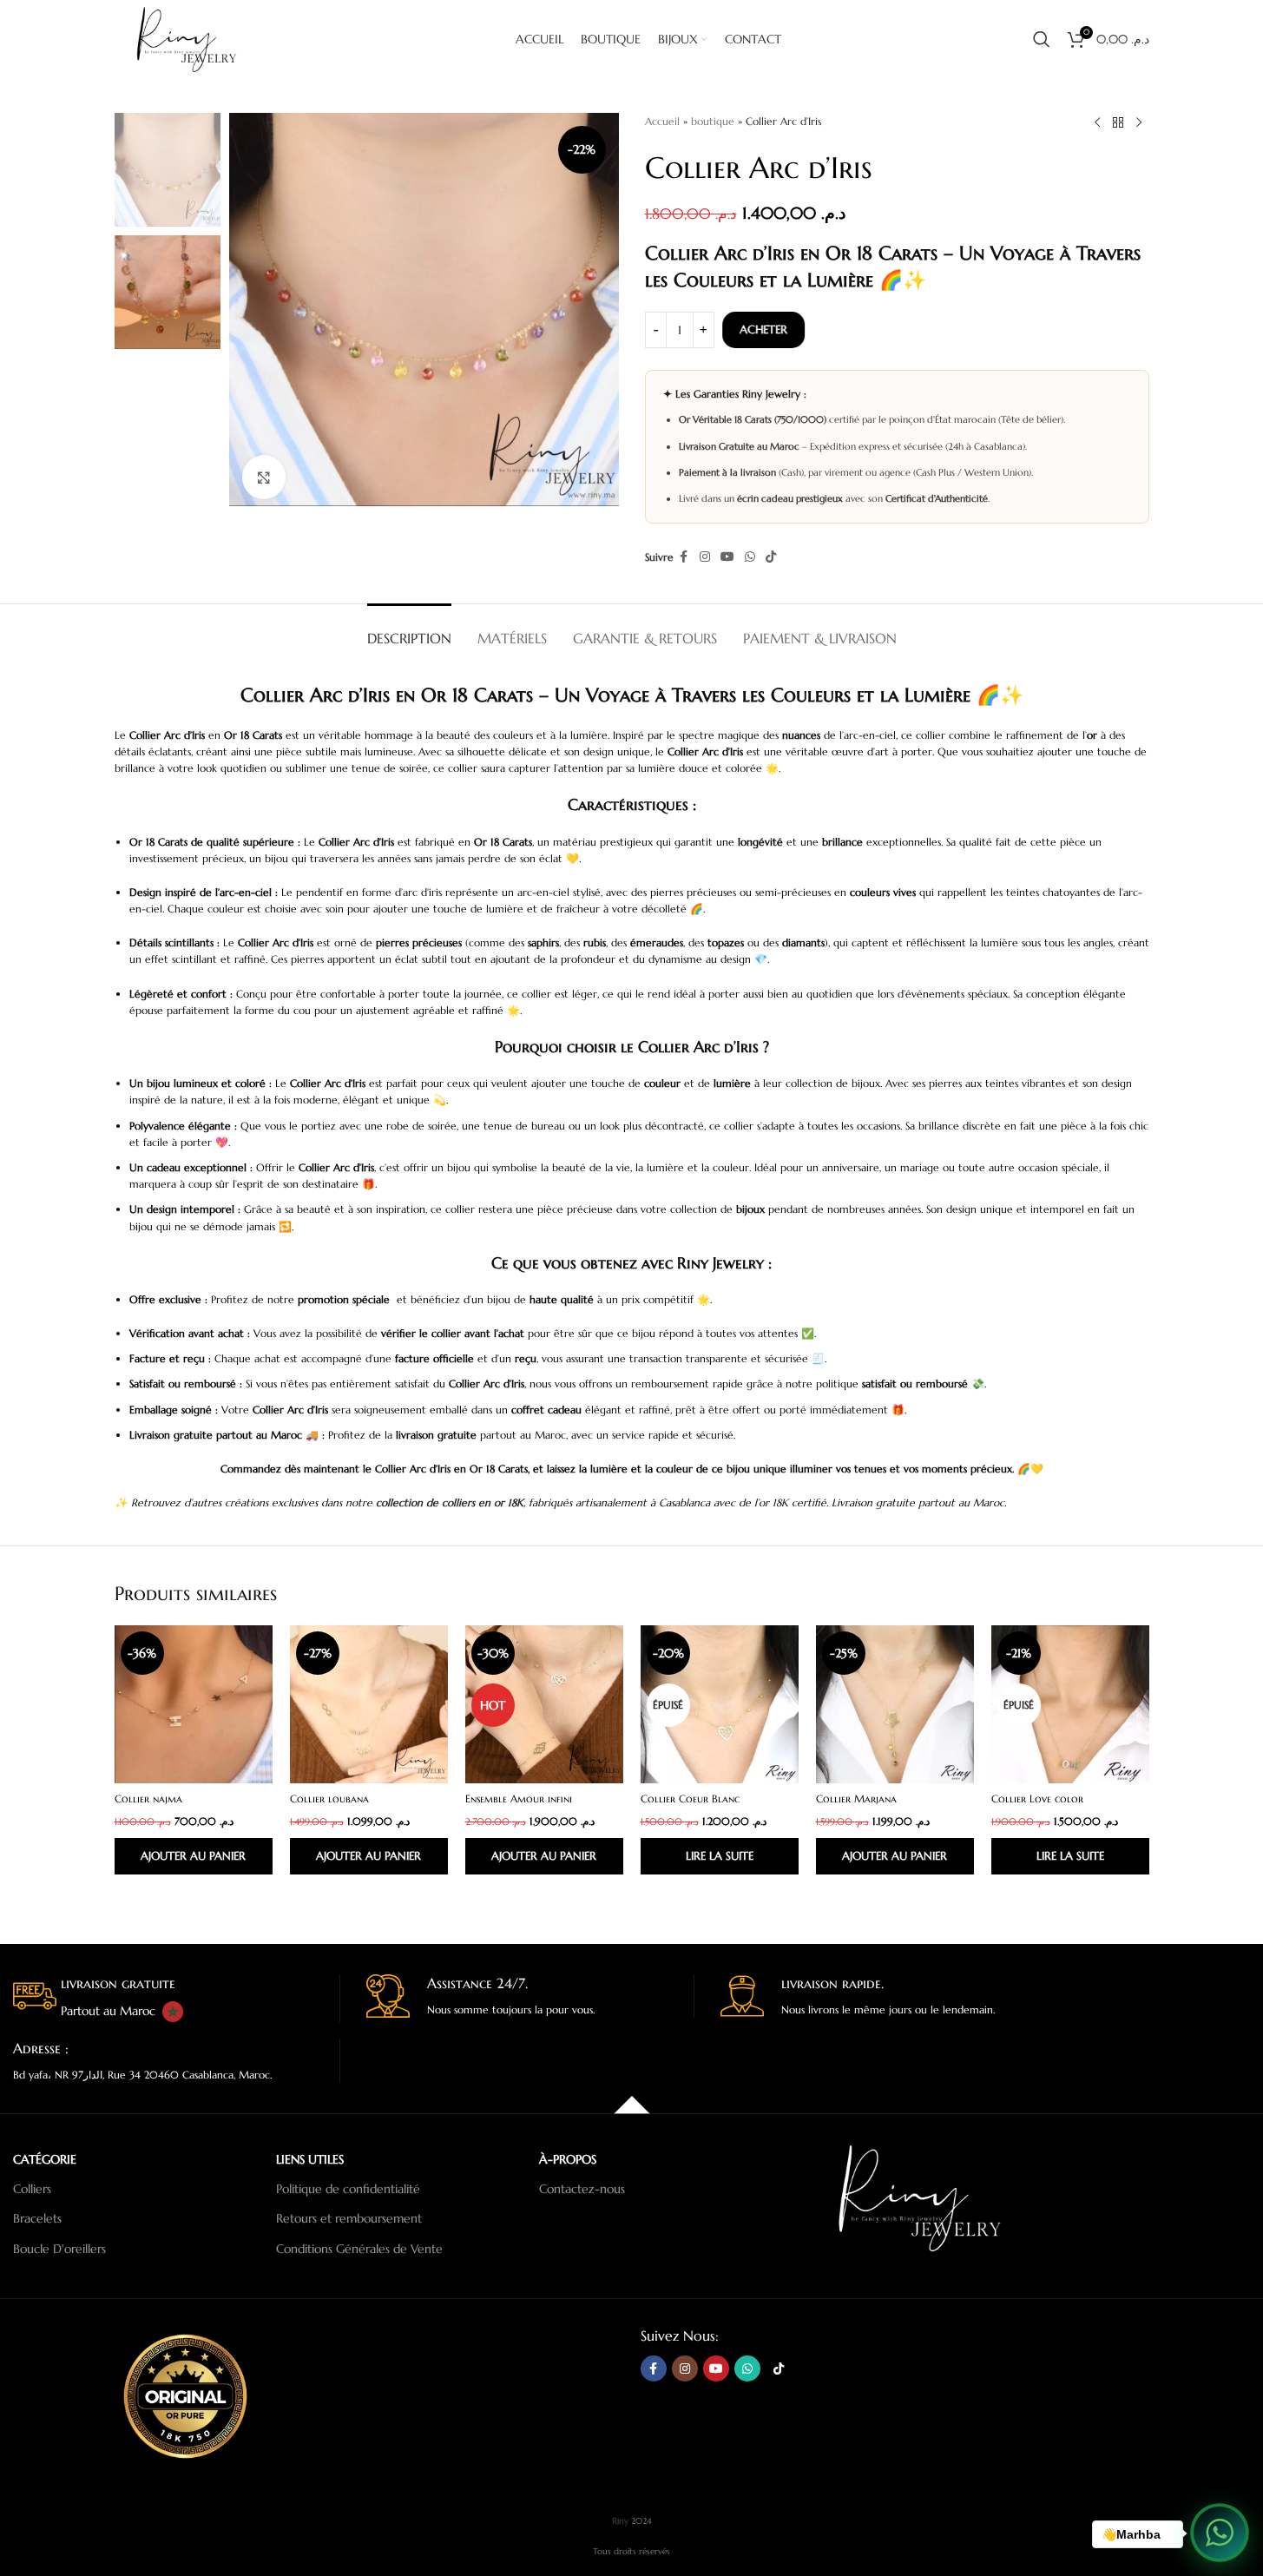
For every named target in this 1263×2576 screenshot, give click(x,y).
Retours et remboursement (349, 2218)
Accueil (662, 121)
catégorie (45, 2159)
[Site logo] (190, 38)
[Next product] (1139, 123)
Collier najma (148, 1799)
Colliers (32, 2189)
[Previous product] (1097, 123)
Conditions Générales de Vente (359, 2249)
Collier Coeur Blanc (690, 1799)
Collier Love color (1037, 1799)
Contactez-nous (582, 2189)
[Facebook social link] (684, 557)
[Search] (1042, 39)
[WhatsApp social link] (750, 557)
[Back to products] (1118, 123)
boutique (713, 121)
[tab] (409, 630)
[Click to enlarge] (264, 477)
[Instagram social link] (705, 557)
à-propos (568, 2159)
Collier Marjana (856, 1799)
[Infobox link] (176, 1998)
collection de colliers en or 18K (450, 1502)
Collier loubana (329, 1799)
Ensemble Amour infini (519, 1799)
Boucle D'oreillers (59, 2249)
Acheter (765, 329)
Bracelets (37, 2218)
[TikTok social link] (771, 557)
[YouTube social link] (727, 557)
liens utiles (310, 2159)
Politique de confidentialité (348, 2189)
